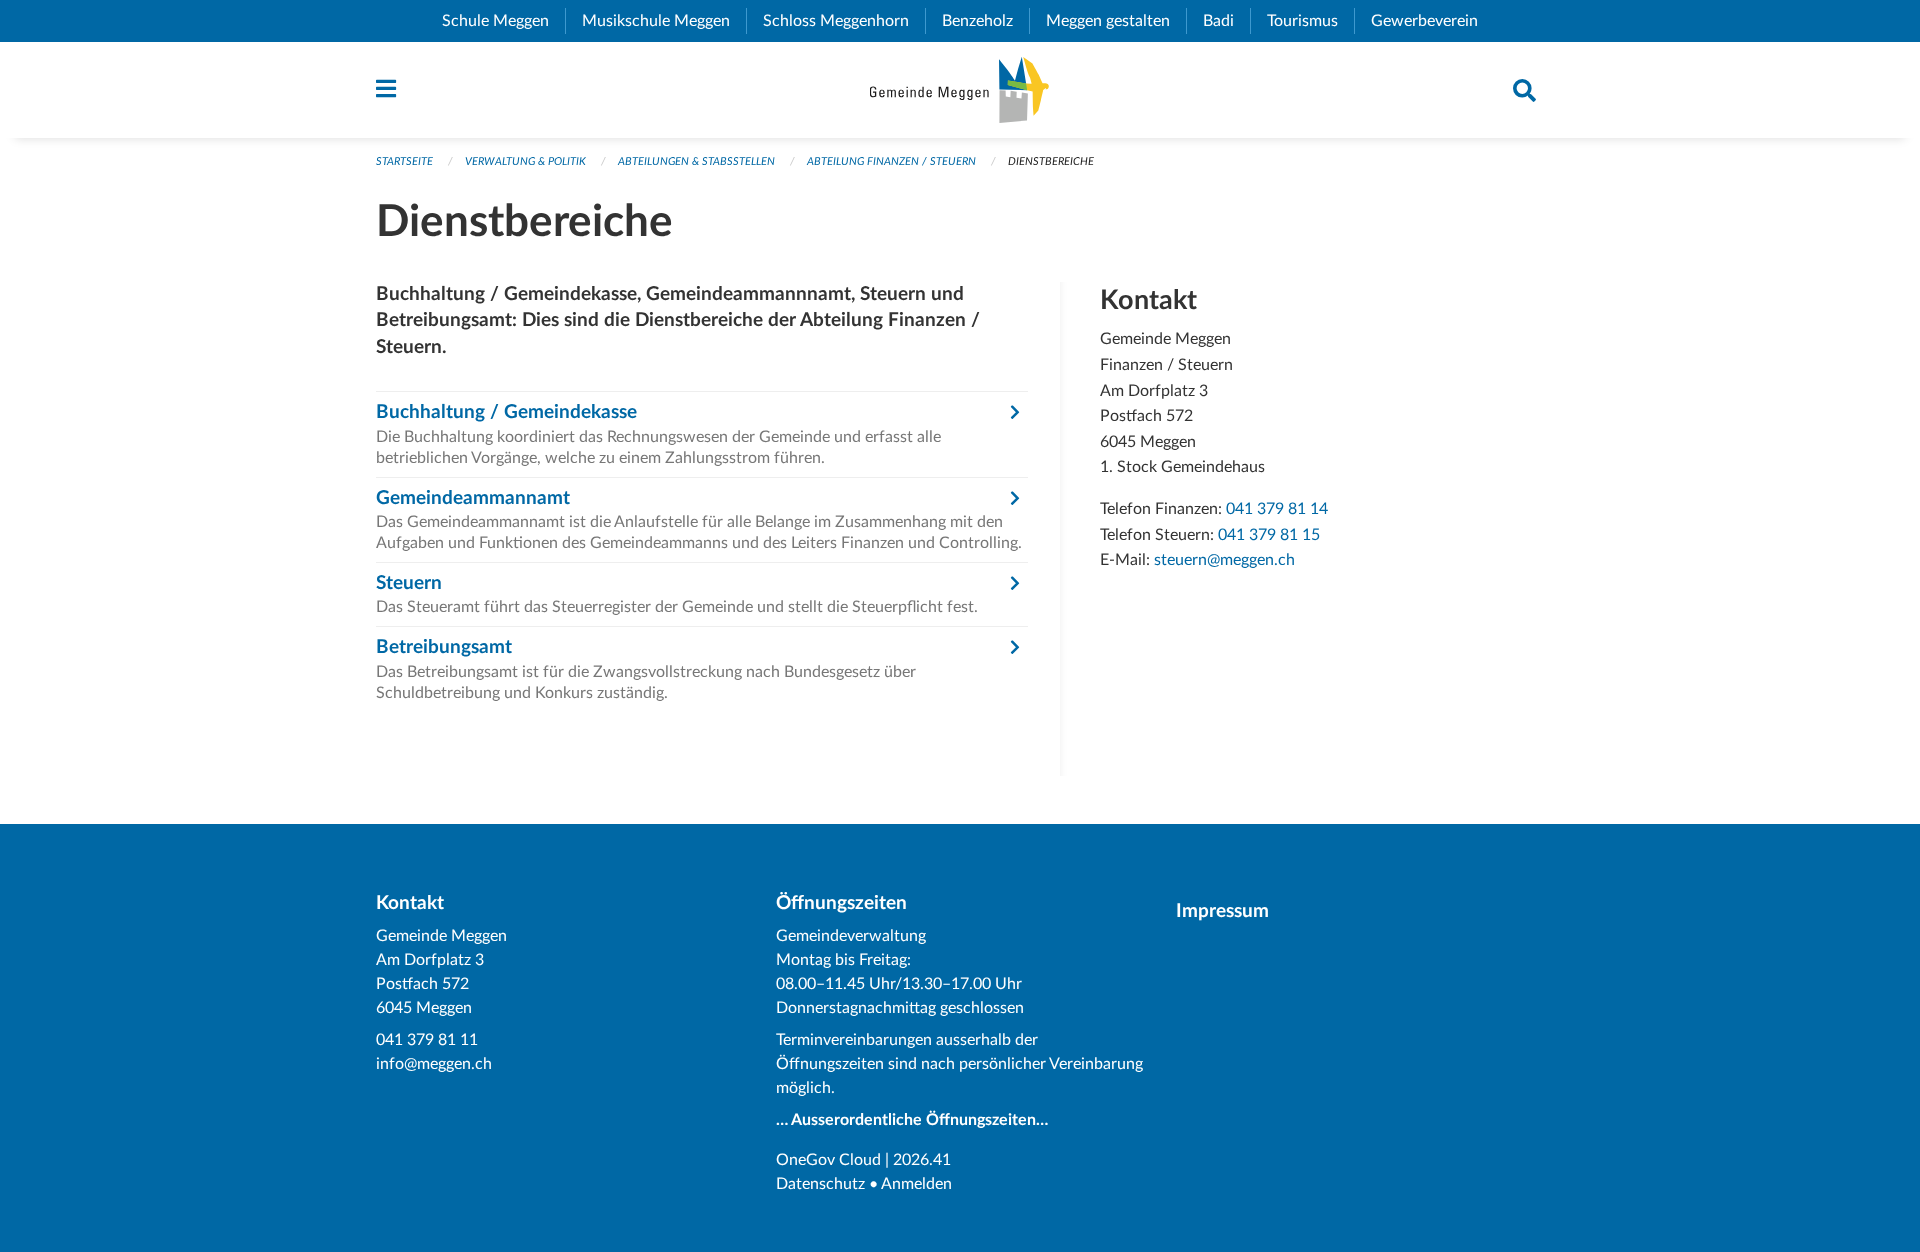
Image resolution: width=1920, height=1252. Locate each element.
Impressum (1222, 911)
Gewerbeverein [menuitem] (1432, 21)
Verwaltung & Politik (525, 161)
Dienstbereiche (1051, 161)
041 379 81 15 (1269, 535)
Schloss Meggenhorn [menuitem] (844, 21)
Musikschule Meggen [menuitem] (664, 21)
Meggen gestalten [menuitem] (1116, 21)
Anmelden (916, 1184)
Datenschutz (820, 1184)
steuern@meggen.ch (1224, 560)
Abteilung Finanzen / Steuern (891, 161)
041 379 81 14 (1277, 509)
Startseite (404, 161)
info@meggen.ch (434, 1064)
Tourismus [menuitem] (1310, 21)
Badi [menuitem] (1226, 21)
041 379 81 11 (427, 1040)
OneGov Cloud (828, 1160)
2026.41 (922, 1160)
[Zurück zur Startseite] (959, 90)
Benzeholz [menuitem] (985, 21)
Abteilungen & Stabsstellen (696, 161)
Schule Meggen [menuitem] (503, 21)
